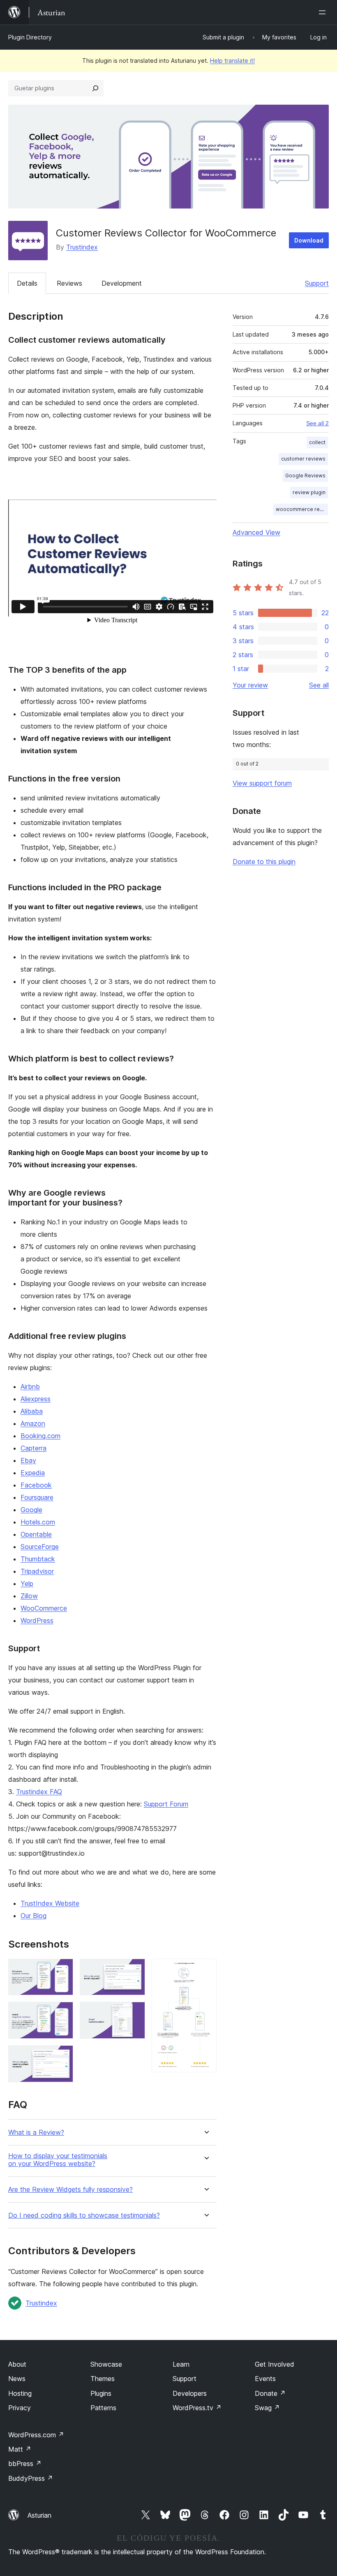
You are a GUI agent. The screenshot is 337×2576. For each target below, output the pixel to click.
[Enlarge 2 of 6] (62, 2013)
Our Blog (33, 1916)
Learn (181, 2364)
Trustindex (82, 247)
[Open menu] (324, 12)
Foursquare (37, 1497)
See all (319, 685)
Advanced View (256, 532)
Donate (270, 2393)
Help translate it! (232, 61)
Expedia (33, 1473)
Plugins (101, 2393)
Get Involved (275, 2364)
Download (309, 240)
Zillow (29, 1596)
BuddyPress (31, 2478)
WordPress (37, 1620)
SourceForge (40, 1547)
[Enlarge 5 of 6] (134, 2013)
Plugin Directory (30, 37)
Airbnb (30, 1387)
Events (265, 2379)
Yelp (27, 1584)
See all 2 (317, 423)
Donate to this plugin (264, 862)
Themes (103, 2379)
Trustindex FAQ (39, 1792)
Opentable (36, 1534)
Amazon (33, 1423)
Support (317, 283)
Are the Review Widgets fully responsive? (70, 2190)
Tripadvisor (37, 1571)
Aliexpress (36, 1399)
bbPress (25, 2464)
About (17, 2364)
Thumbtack (38, 1559)
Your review (250, 685)
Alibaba (32, 1411)
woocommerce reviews (302, 509)
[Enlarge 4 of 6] (134, 1970)
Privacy (20, 2408)
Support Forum (166, 1804)
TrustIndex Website (50, 1903)
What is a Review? (36, 2133)
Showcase (106, 2364)
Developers (190, 2393)
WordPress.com (36, 2435)
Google (31, 1510)
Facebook (36, 1485)
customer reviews (303, 459)
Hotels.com (38, 1522)
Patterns (103, 2408)
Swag (267, 2408)
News (17, 2379)
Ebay (28, 1460)
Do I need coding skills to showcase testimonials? (84, 2215)
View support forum (262, 783)
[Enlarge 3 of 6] (62, 2056)
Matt (20, 2449)
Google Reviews (305, 476)
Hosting (20, 2393)
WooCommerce (44, 1608)
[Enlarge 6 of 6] (205, 1970)
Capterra (33, 1448)
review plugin (309, 492)
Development (122, 283)
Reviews (69, 283)
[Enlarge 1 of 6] (62, 1970)
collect (317, 442)
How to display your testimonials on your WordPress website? (58, 2160)
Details (27, 283)
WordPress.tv (197, 2408)
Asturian (39, 2515)
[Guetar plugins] (95, 88)
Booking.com (40, 1436)
